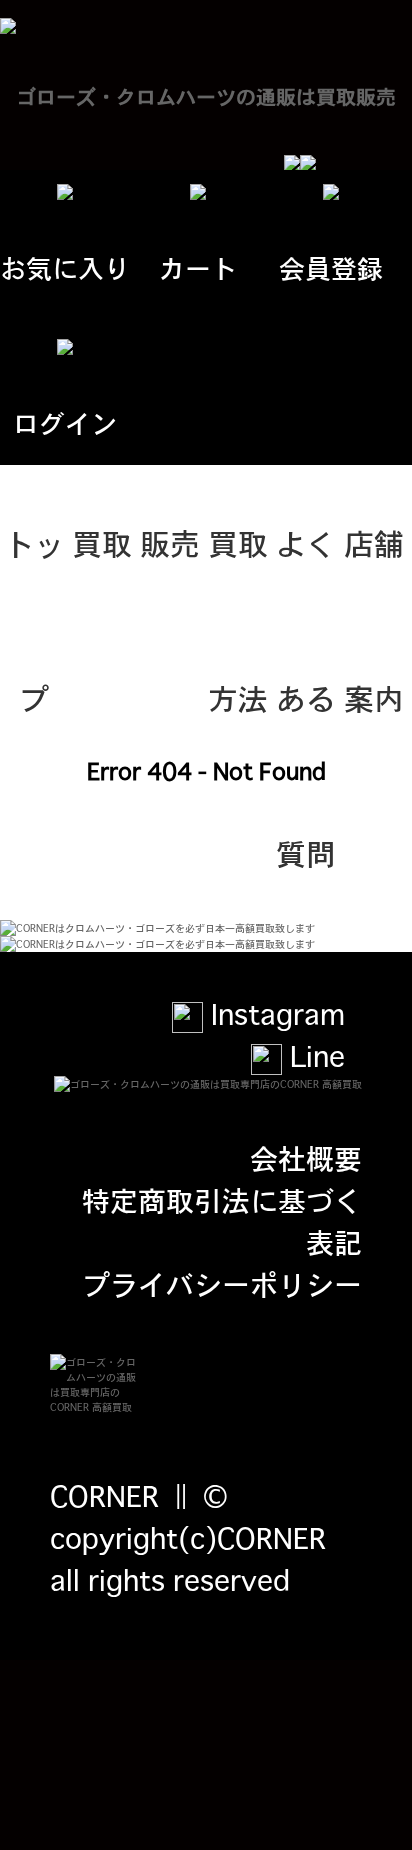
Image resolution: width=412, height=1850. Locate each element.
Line (313, 1055)
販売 (170, 542)
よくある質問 (306, 570)
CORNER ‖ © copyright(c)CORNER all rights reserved (188, 1537)
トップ (34, 570)
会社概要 (306, 1157)
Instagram (274, 1013)
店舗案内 (374, 570)
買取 (102, 542)
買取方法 (238, 570)
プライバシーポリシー (222, 1283)
